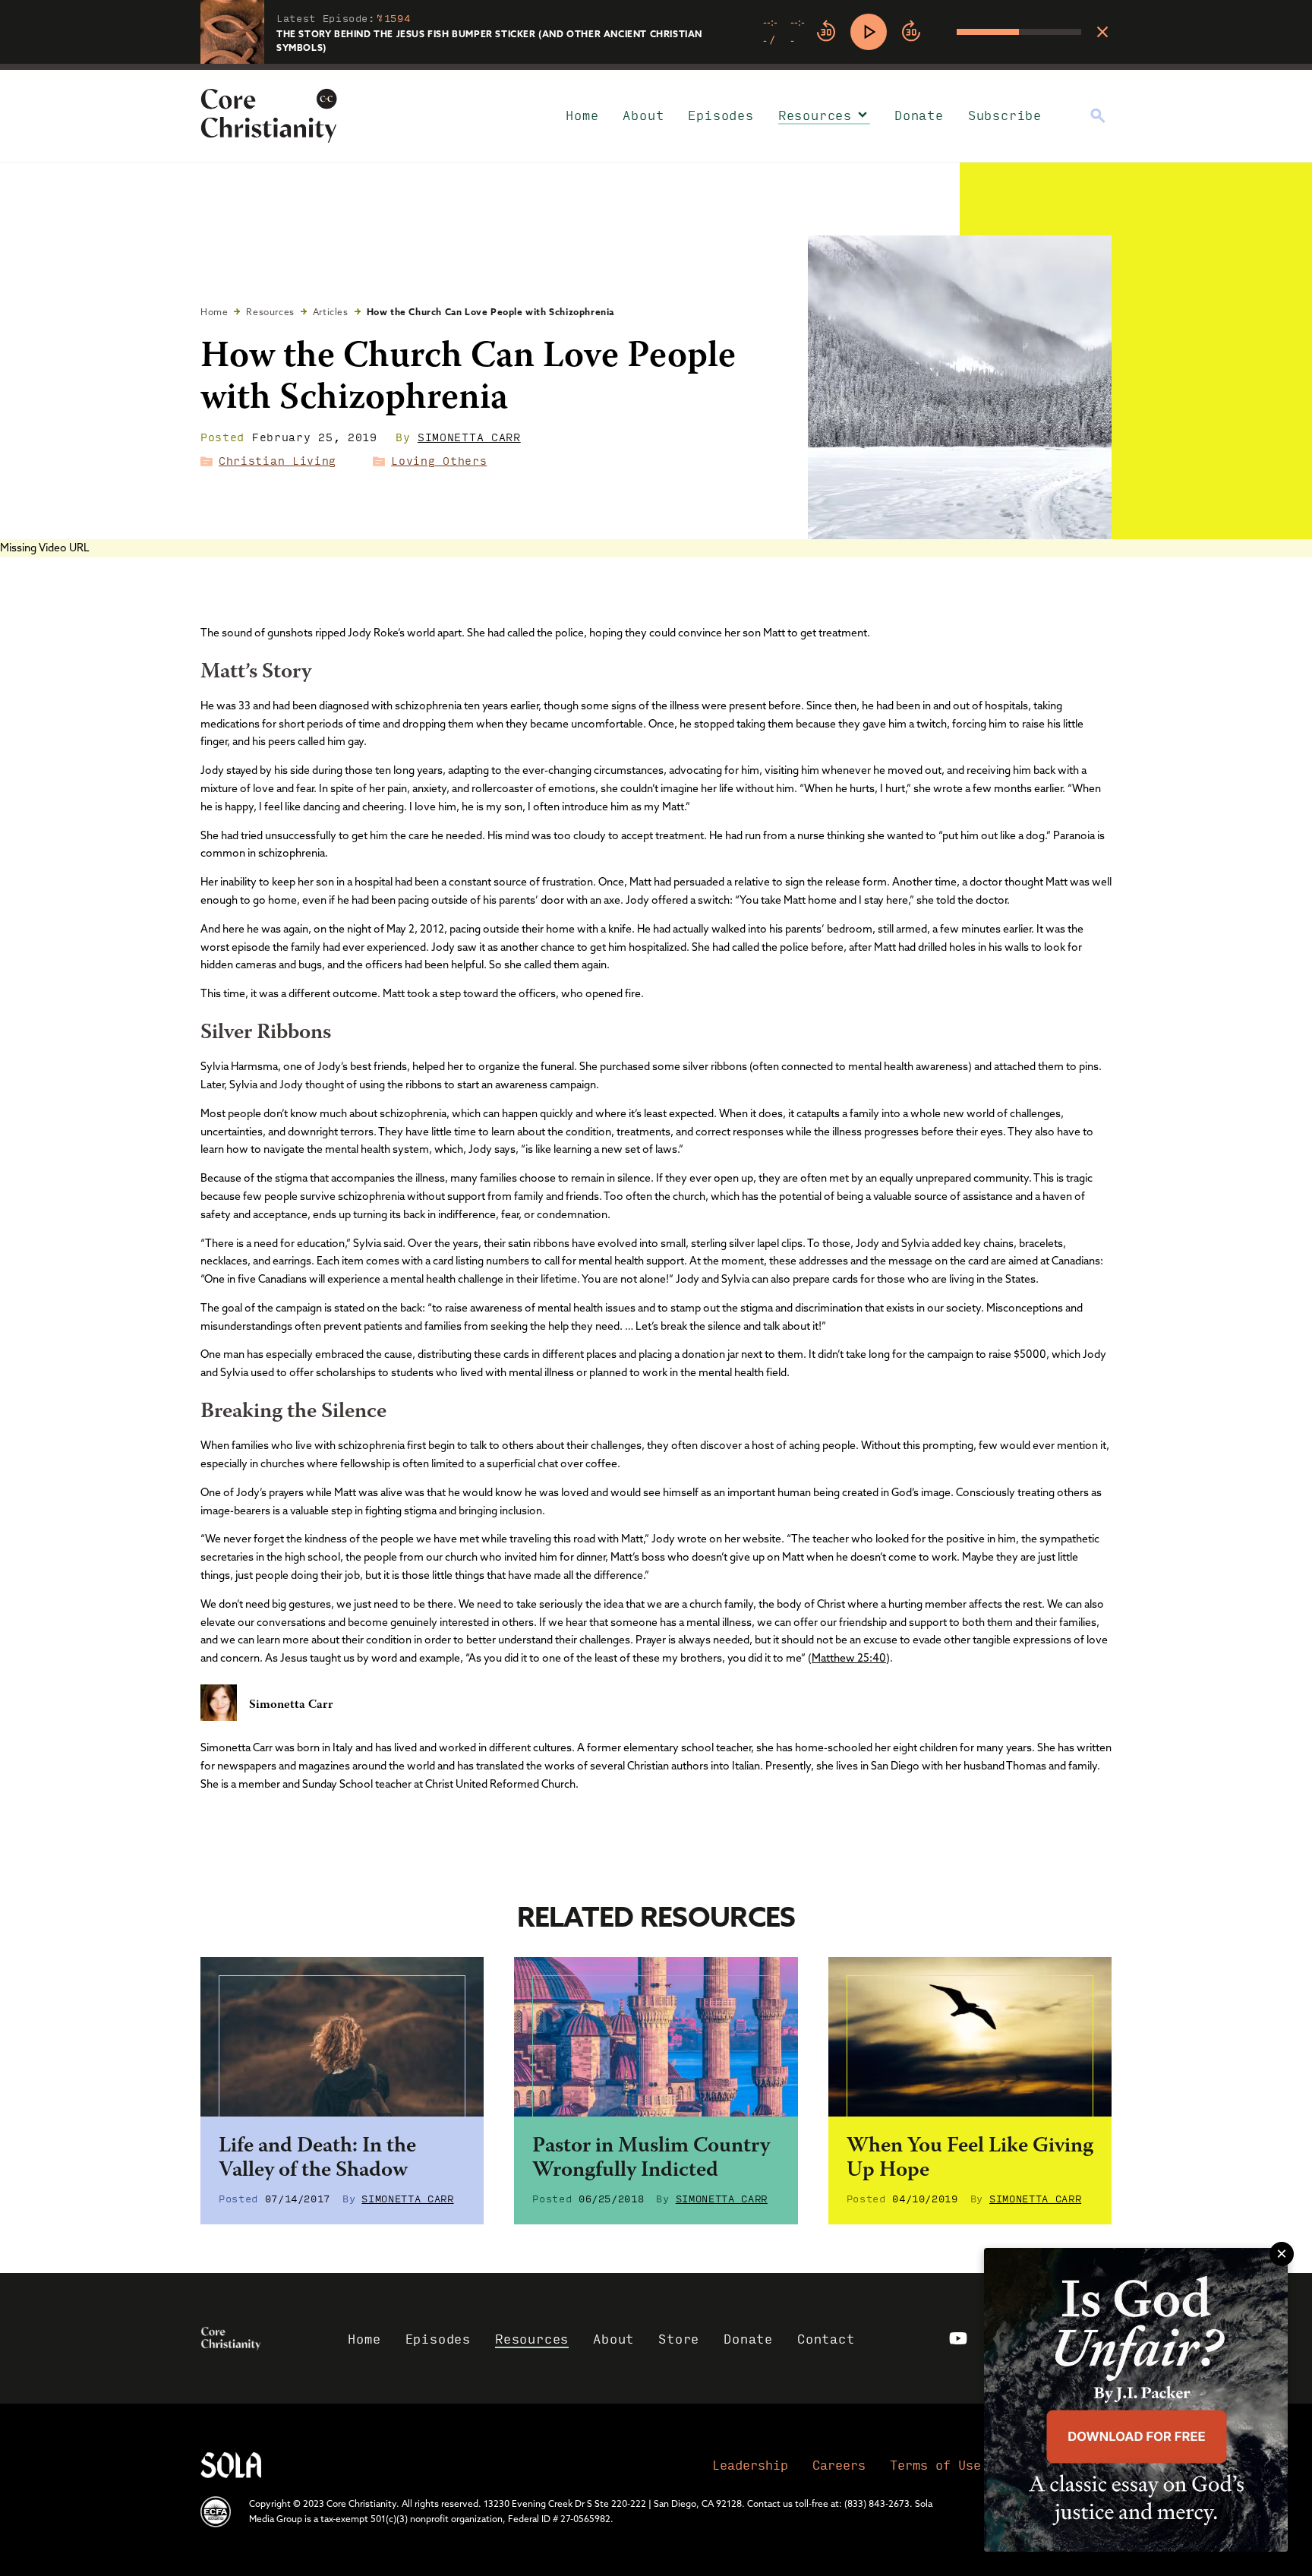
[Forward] (911, 32)
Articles (331, 312)
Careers (839, 2465)
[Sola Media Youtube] (958, 2338)
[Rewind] (826, 32)
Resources (815, 115)
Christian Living (278, 460)
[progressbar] (656, 67)
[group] (922, 32)
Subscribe (1005, 115)
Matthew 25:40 (849, 1658)
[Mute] (945, 32)
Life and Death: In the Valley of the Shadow (317, 2159)
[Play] (869, 32)
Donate (919, 115)
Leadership (750, 2465)
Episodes (721, 115)
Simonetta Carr (469, 437)
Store (679, 2339)
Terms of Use (935, 2465)
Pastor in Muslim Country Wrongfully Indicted (651, 2159)
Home (582, 115)
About (643, 115)
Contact (826, 2339)
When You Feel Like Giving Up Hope (970, 2159)
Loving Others (439, 460)
